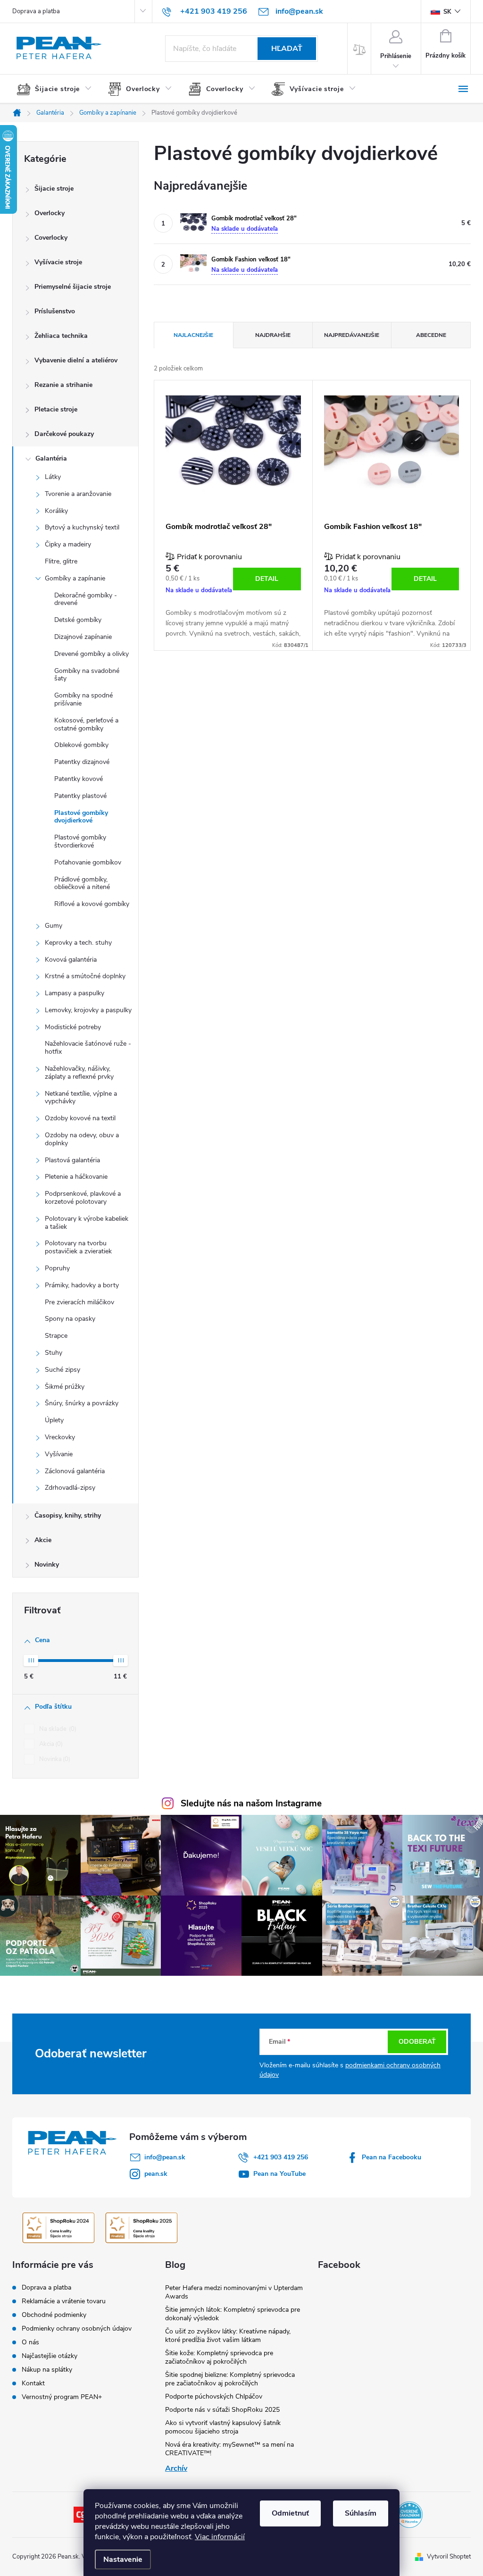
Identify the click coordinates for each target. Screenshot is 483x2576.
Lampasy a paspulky (75, 993)
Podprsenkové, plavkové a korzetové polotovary (83, 1198)
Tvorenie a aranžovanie (78, 494)
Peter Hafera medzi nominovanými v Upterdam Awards (234, 2292)
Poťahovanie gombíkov (88, 862)
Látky (53, 477)
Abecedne (431, 335)
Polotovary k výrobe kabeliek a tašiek (87, 1223)
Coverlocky (51, 238)
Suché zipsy (62, 1370)
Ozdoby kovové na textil (80, 1118)
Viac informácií (220, 2537)
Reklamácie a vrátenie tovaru (64, 2301)
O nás (30, 2342)
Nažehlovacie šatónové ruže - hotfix (88, 1048)
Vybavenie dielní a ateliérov (76, 360)
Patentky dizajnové (82, 762)
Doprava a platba (36, 11)
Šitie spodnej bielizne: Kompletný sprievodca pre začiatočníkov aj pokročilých (230, 2379)
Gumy (54, 926)
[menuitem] (58, 89)
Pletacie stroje (56, 409)
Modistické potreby (73, 1027)
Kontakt (33, 2383)
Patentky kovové (79, 779)
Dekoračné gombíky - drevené (86, 599)
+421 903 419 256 (281, 2157)
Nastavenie (123, 2559)
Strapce (56, 1336)
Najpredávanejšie (352, 335)
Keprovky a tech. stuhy (78, 943)
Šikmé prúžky (65, 1387)
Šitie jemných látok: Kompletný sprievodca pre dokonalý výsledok (233, 2314)
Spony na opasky (70, 1319)
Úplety (54, 1420)
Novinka (54, 1759)
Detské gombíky (78, 620)
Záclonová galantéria (75, 1471)
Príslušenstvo (55, 311)
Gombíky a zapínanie (75, 578)
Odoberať (417, 2042)
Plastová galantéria (72, 1160)
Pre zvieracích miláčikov (79, 1302)
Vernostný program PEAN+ (62, 2397)
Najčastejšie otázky (50, 2356)
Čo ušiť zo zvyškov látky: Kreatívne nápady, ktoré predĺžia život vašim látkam (228, 2336)
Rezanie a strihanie (63, 385)
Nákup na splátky (47, 2370)
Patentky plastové (80, 796)
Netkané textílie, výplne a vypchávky (81, 1098)
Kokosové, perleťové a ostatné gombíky (86, 724)
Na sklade (57, 1729)
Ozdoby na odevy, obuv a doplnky (82, 1139)
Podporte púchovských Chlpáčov (214, 2396)
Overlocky (50, 213)
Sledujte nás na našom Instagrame (251, 1804)
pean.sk (156, 2174)
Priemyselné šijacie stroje (73, 287)
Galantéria (51, 458)
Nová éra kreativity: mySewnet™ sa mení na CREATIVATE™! (229, 2449)
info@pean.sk (165, 2157)
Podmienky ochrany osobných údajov (77, 2328)
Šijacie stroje (54, 189)
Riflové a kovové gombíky (92, 904)
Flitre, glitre (61, 561)
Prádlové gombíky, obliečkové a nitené (82, 883)
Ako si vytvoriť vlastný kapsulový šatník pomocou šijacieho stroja (223, 2427)
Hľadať (287, 49)
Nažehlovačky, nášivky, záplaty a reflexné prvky (79, 1073)
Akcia (50, 1744)
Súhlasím (361, 2513)
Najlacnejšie (193, 335)
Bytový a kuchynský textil (82, 527)
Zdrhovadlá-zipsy (70, 1488)
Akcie (43, 1540)
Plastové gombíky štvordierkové (80, 841)
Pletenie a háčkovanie (76, 1177)
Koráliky (56, 511)
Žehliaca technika (61, 336)
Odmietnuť (290, 2513)
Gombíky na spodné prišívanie (83, 699)
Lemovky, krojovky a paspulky (88, 1010)
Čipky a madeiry (68, 544)
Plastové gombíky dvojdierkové (81, 817)
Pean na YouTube (279, 2174)
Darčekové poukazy (64, 434)
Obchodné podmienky (54, 2315)
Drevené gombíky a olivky (92, 654)
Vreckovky (60, 1437)
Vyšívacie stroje (58, 262)
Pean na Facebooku (391, 2157)
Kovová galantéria (71, 960)
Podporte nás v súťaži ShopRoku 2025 (222, 2410)
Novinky (47, 1565)
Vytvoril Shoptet (449, 2557)
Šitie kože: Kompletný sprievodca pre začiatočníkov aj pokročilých (219, 2357)
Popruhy (57, 1268)
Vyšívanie (59, 1454)
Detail (267, 579)
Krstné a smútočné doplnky (85, 976)
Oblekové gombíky (81, 745)
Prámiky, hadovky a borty (82, 1285)
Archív (176, 2468)
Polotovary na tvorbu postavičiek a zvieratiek (78, 1247)
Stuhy (54, 1353)
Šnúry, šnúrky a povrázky (82, 1403)
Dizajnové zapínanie (83, 637)
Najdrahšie (273, 335)
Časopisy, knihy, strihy (68, 1515)
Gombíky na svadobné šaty (87, 675)
